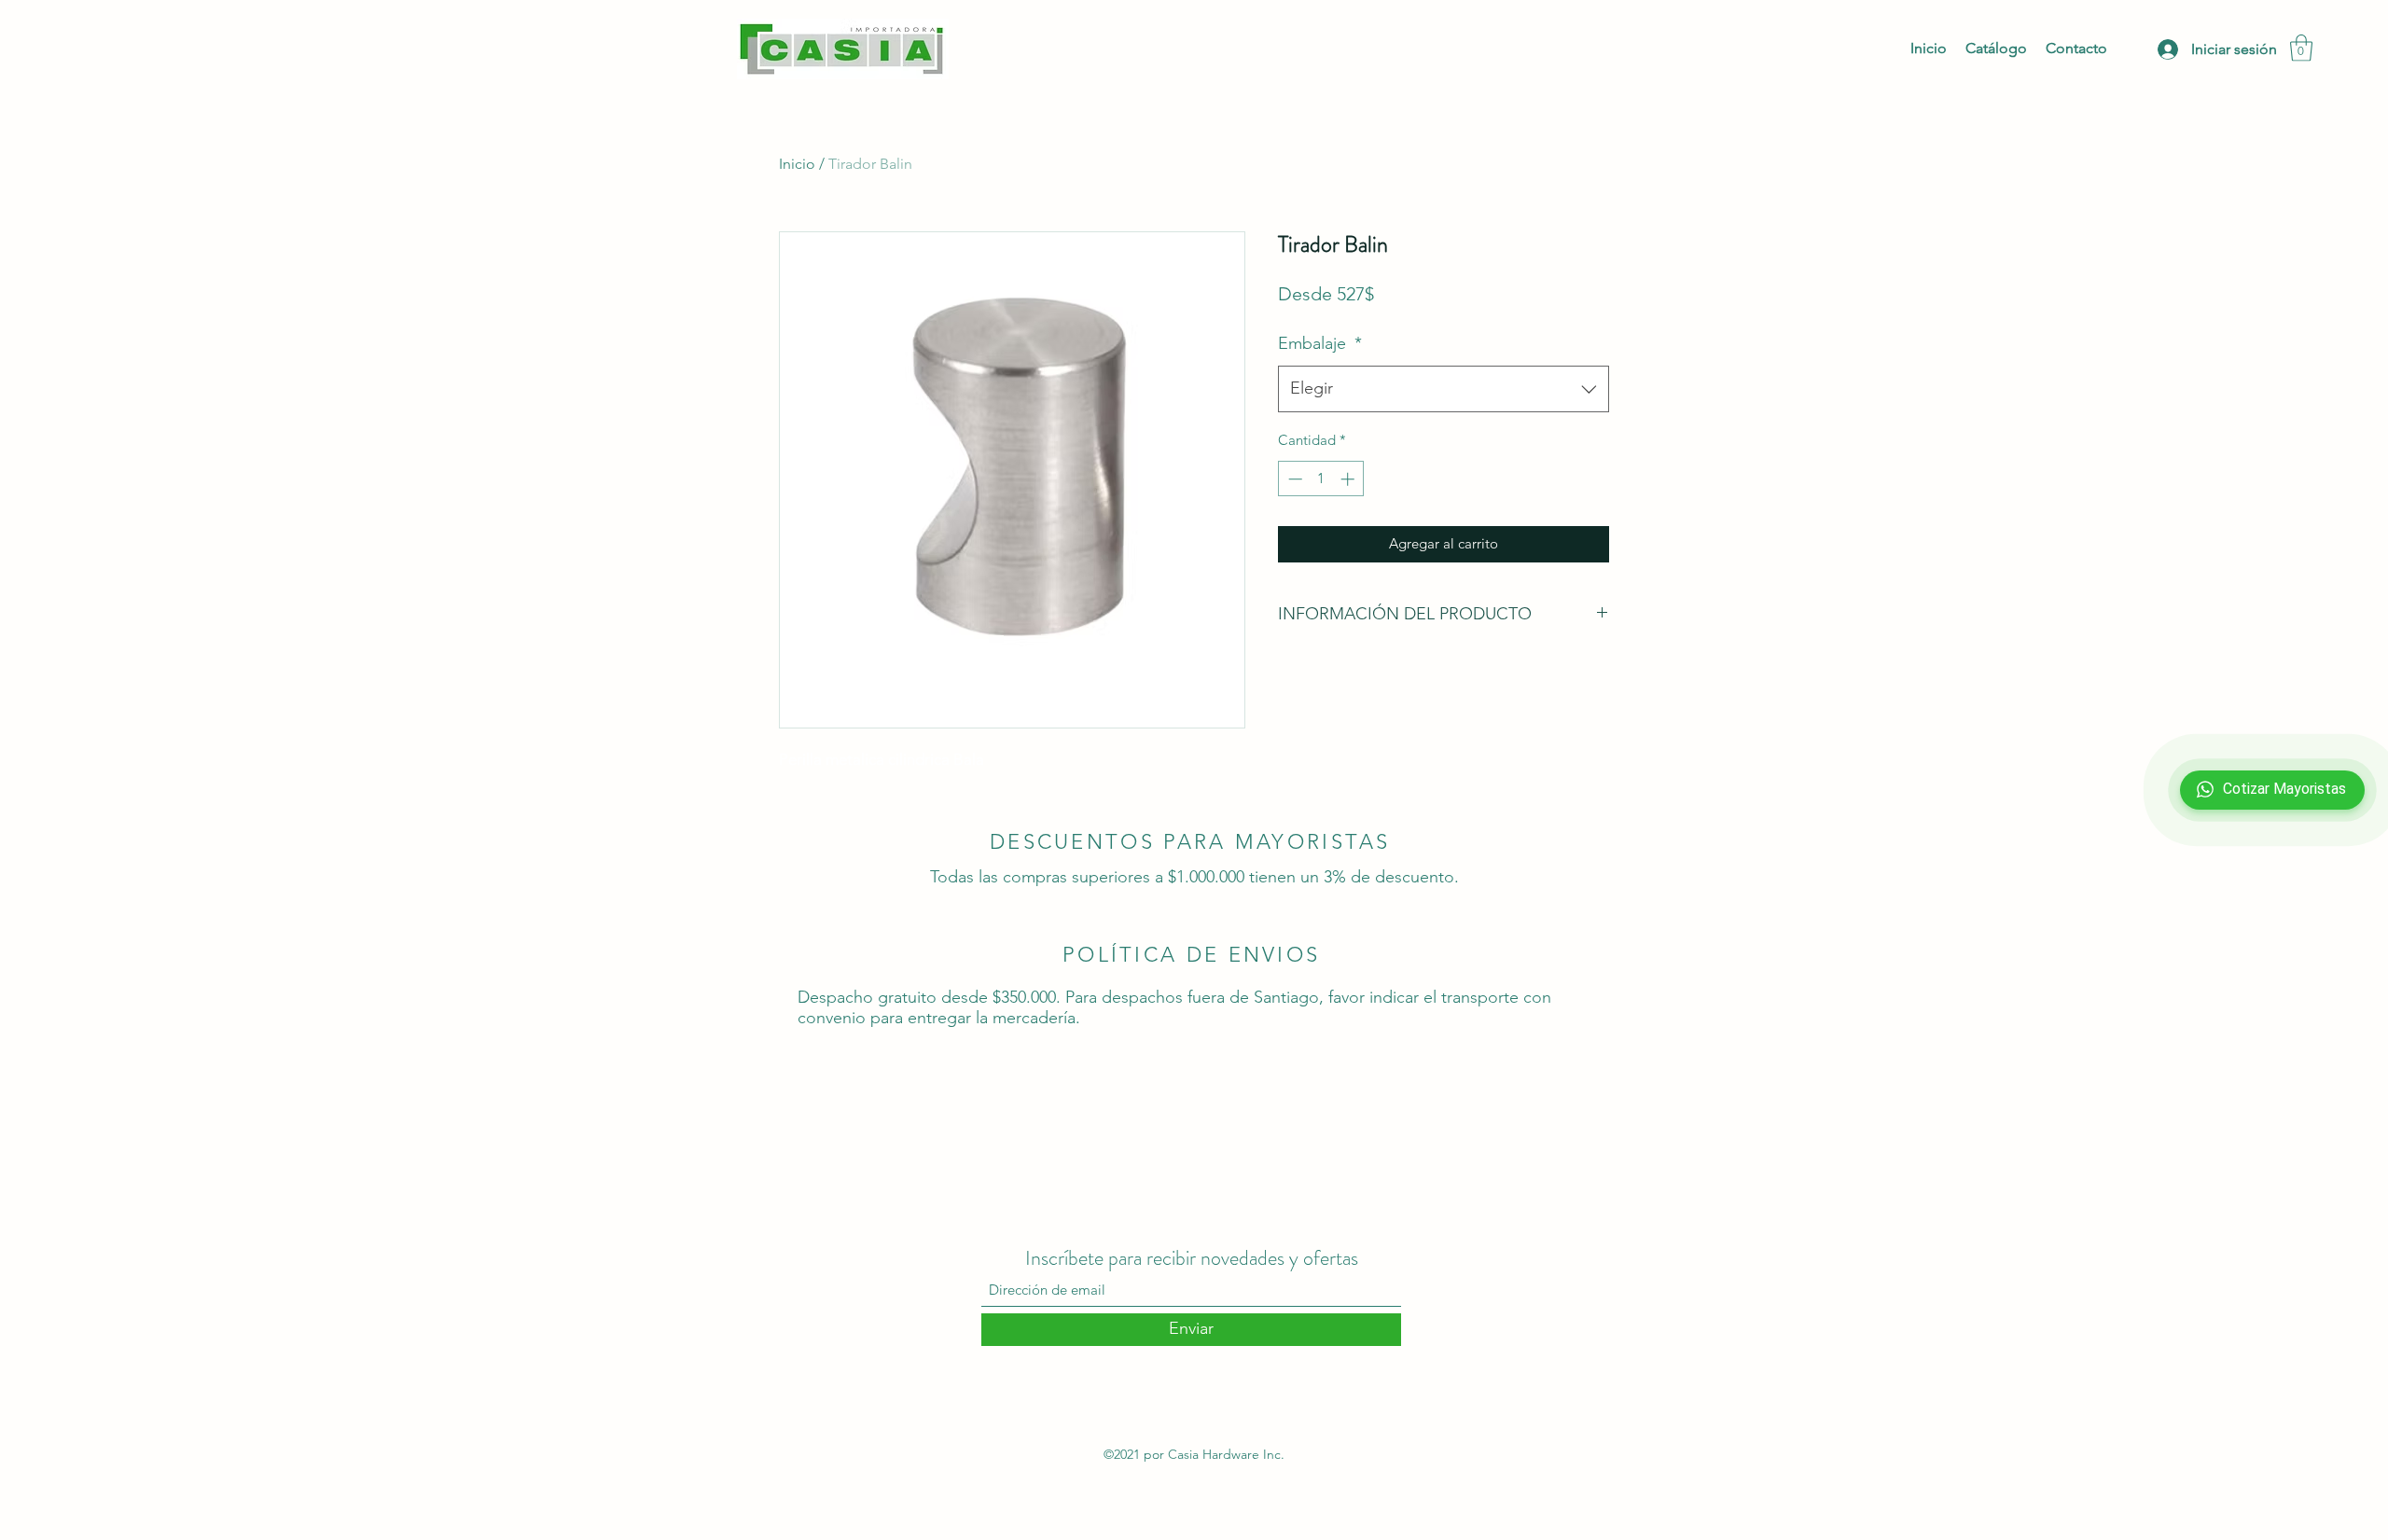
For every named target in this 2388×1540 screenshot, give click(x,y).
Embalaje (1320, 343)
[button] (2301, 48)
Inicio (797, 164)
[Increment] (1349, 479)
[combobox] (1444, 389)
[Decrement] (1293, 479)
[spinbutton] (1321, 479)
